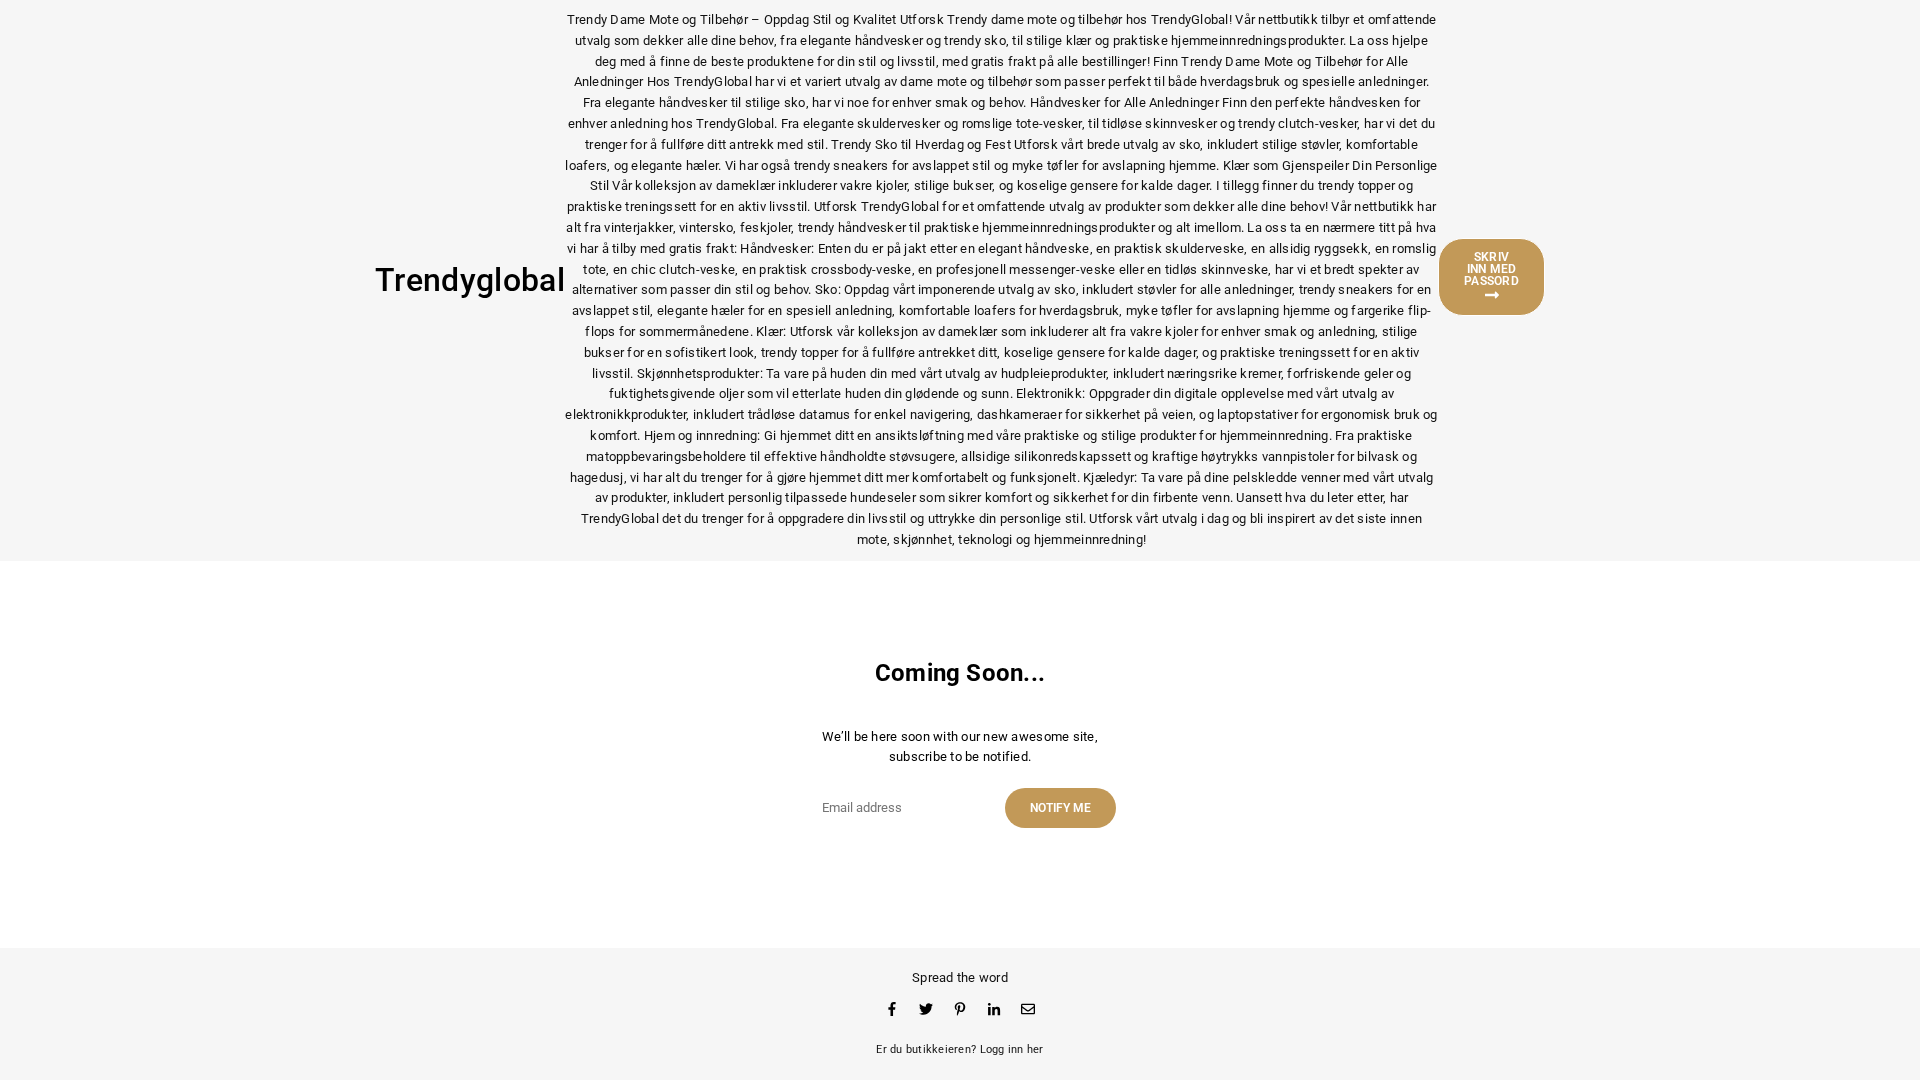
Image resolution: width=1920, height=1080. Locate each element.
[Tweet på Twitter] (926, 1008)
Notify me (1060, 808)
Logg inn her (1012, 1049)
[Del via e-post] (1028, 1008)
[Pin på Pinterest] (960, 1008)
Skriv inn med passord (1491, 269)
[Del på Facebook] (892, 1008)
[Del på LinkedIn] (994, 1008)
